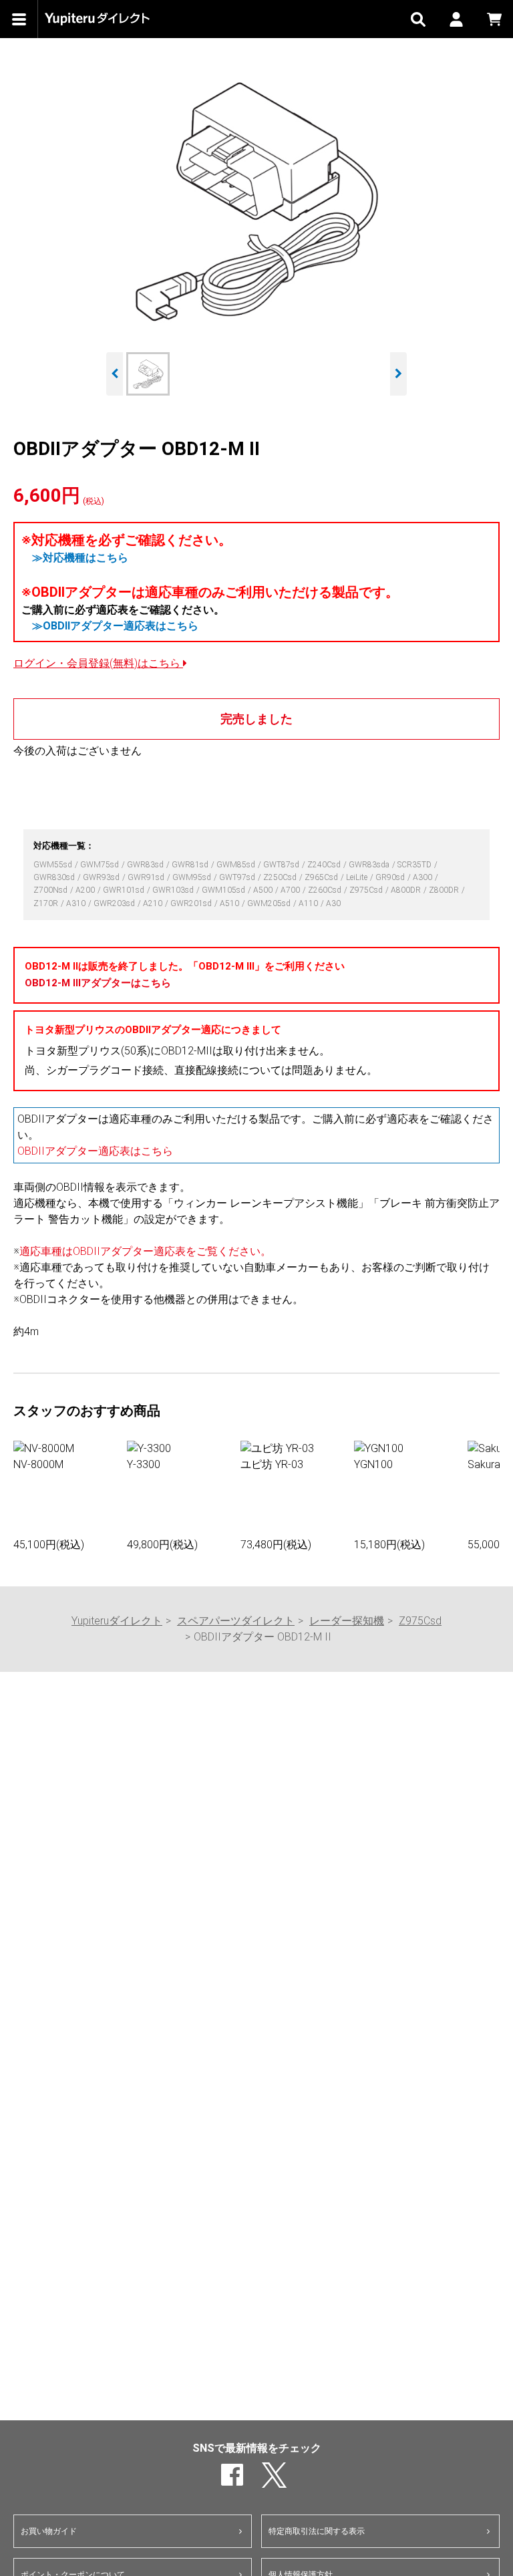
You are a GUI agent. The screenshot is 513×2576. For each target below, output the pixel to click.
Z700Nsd (51, 890)
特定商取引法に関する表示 (317, 2531)
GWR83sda (370, 865)
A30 (333, 903)
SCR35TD (415, 865)
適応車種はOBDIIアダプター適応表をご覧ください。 (145, 1251)
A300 (423, 877)
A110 (309, 903)
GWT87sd (282, 865)
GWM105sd (224, 890)
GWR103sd (174, 890)
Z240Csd (325, 865)
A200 (86, 890)
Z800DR (445, 890)
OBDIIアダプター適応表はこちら (95, 1151)
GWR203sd (115, 903)
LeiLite (358, 877)
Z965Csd (322, 877)
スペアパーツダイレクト (236, 1621)
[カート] (494, 19)
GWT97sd (238, 877)
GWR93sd (102, 877)
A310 (77, 903)
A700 (291, 890)
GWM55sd (54, 865)
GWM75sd (101, 865)
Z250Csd (281, 877)
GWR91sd (147, 877)
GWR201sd (192, 903)
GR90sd (391, 877)
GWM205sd (270, 903)
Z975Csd (367, 890)
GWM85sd (237, 865)
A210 (154, 903)
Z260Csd (326, 890)
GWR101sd (125, 890)
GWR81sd (191, 865)
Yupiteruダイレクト (117, 1621)
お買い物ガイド (49, 2531)
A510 (230, 903)
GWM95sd (193, 877)
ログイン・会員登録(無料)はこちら (98, 663)
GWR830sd (55, 877)
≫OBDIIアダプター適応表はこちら (115, 626)
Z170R (47, 903)
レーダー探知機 (347, 1621)
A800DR (407, 890)
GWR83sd (146, 865)
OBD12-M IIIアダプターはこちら (98, 983)
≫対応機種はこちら (80, 558)
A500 (264, 890)
